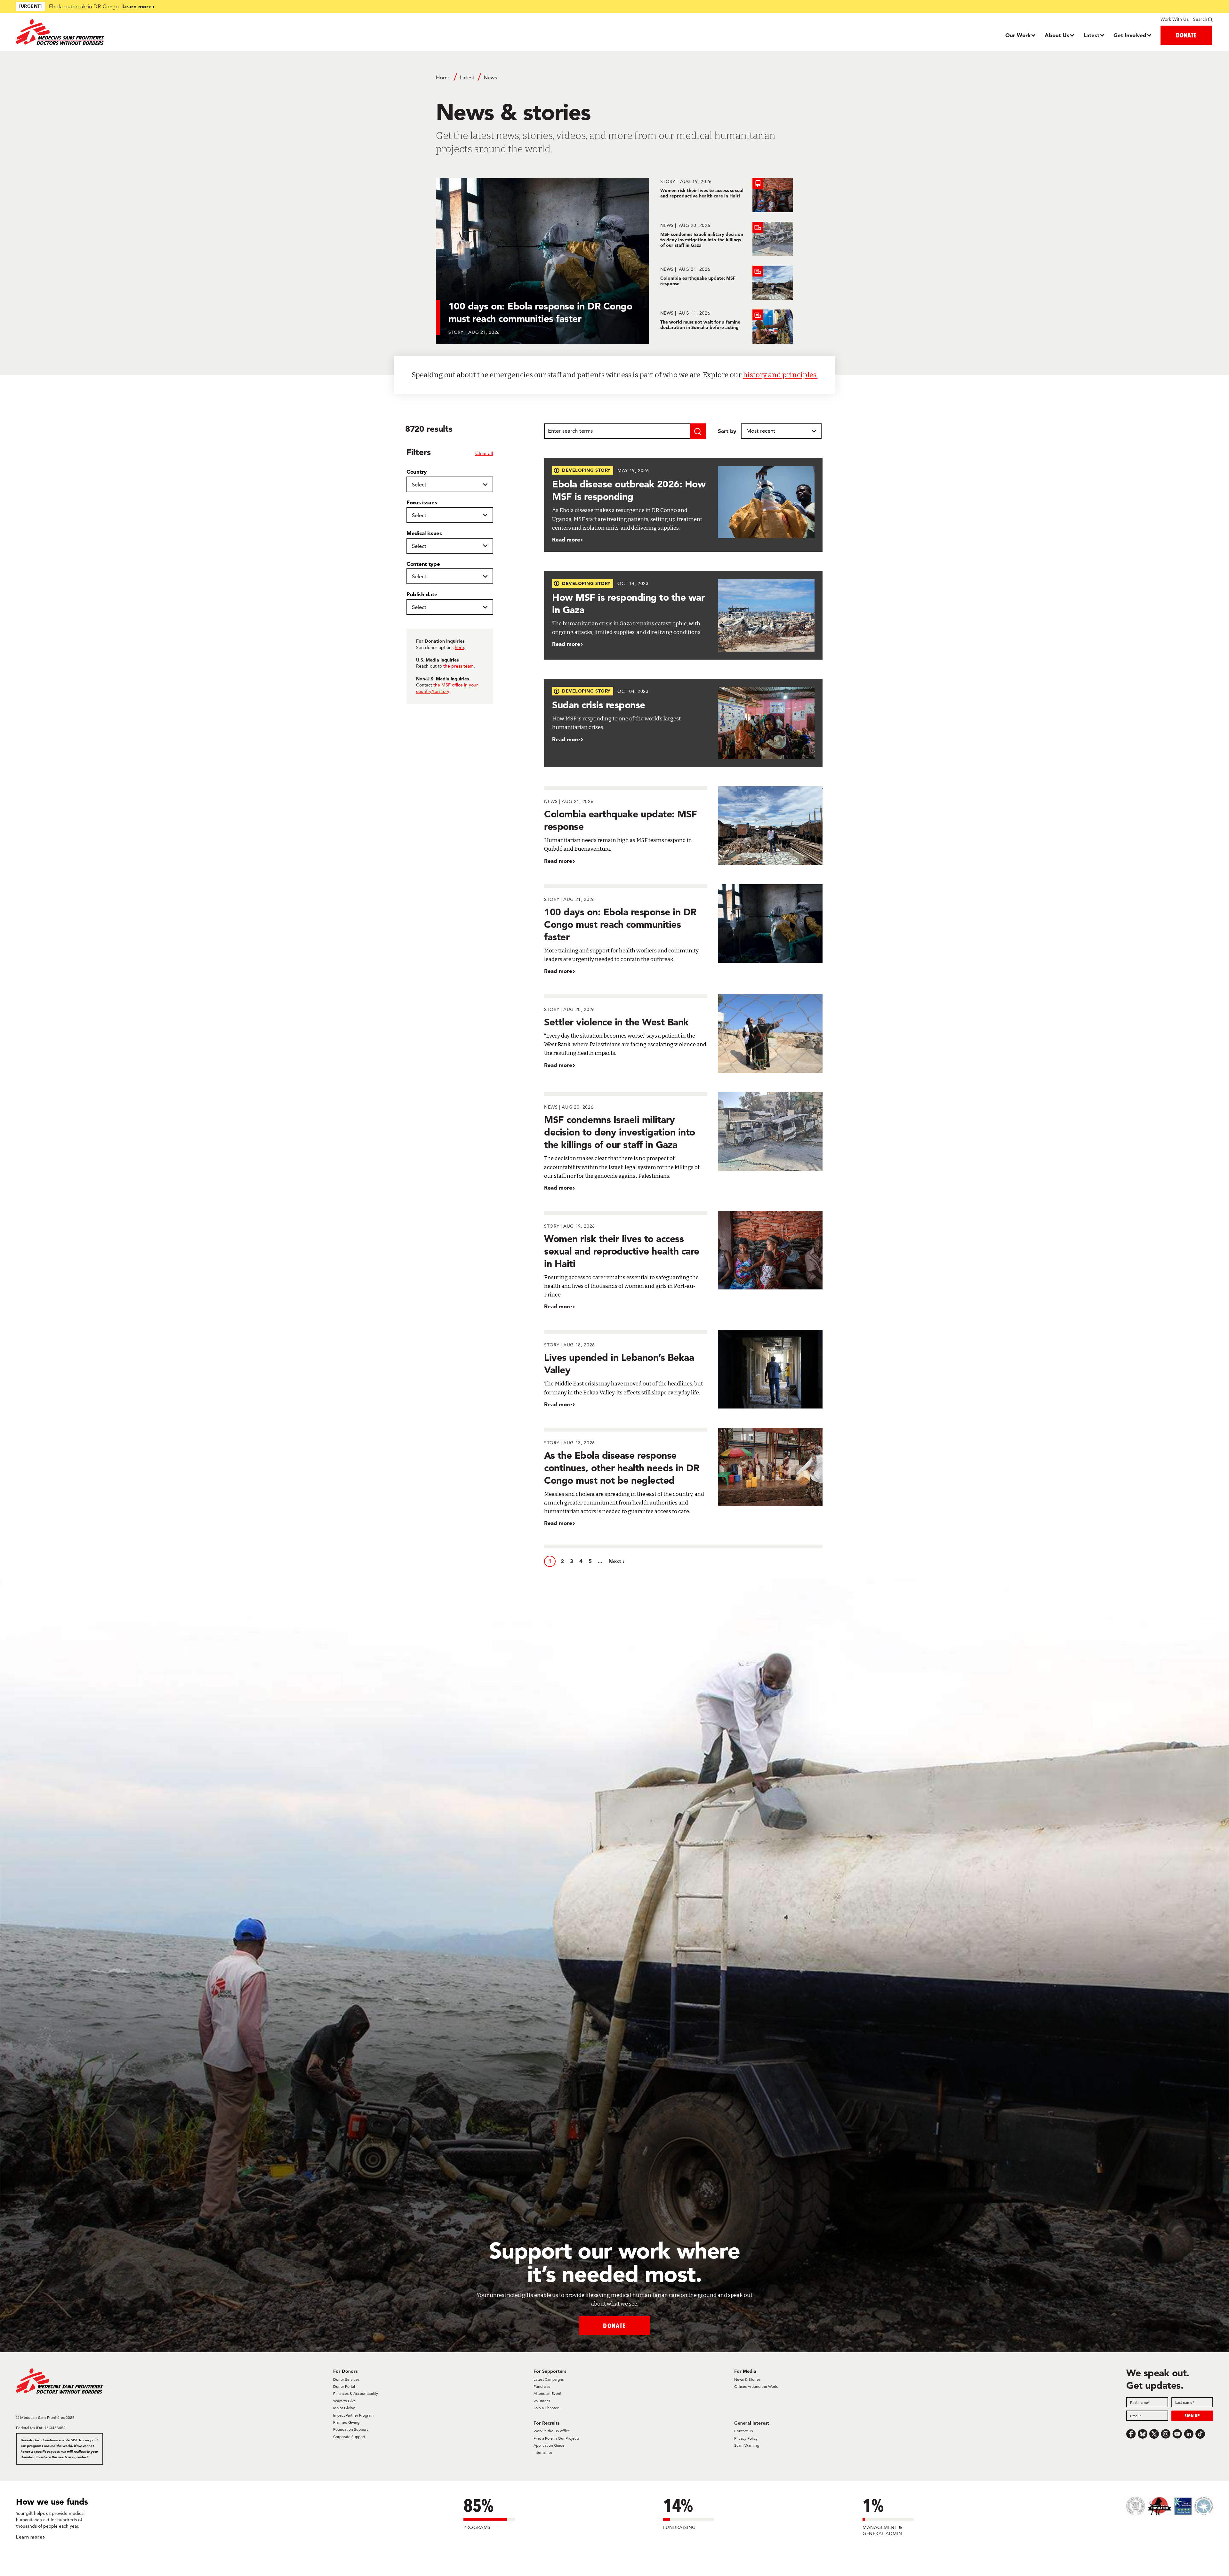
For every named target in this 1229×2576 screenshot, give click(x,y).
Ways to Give (345, 2401)
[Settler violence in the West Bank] (683, 1034)
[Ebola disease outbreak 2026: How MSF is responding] (683, 505)
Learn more (137, 6)
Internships (543, 2452)
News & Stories (747, 2379)
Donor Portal (344, 2386)
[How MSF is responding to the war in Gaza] (683, 615)
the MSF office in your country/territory (447, 688)
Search (1200, 19)
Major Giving (344, 2408)
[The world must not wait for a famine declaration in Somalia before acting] (727, 327)
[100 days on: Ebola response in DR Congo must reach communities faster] (683, 930)
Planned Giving (346, 2422)
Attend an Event (547, 2393)
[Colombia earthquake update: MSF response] (727, 283)
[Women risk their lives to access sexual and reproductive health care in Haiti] (727, 195)
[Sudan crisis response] (683, 723)
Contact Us (743, 2431)
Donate (614, 2326)
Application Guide (549, 2445)
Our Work (1018, 35)
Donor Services (346, 2379)
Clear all (484, 453)
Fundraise (542, 2386)
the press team (458, 666)
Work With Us (1174, 19)
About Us (1057, 35)
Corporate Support (349, 2437)
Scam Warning (747, 2445)
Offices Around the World (756, 2386)
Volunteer (542, 2401)
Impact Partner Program (353, 2415)
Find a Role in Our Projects (556, 2438)
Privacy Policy (746, 2438)
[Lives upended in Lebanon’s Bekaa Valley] (683, 1369)
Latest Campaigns (549, 2379)
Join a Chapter (546, 2408)
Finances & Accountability (356, 2393)
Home (443, 77)
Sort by (727, 431)
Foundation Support (350, 2429)
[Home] (166, 32)
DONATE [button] (1186, 35)
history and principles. (780, 375)
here (459, 647)
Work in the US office (552, 2431)
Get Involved (1130, 35)
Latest (1091, 35)
